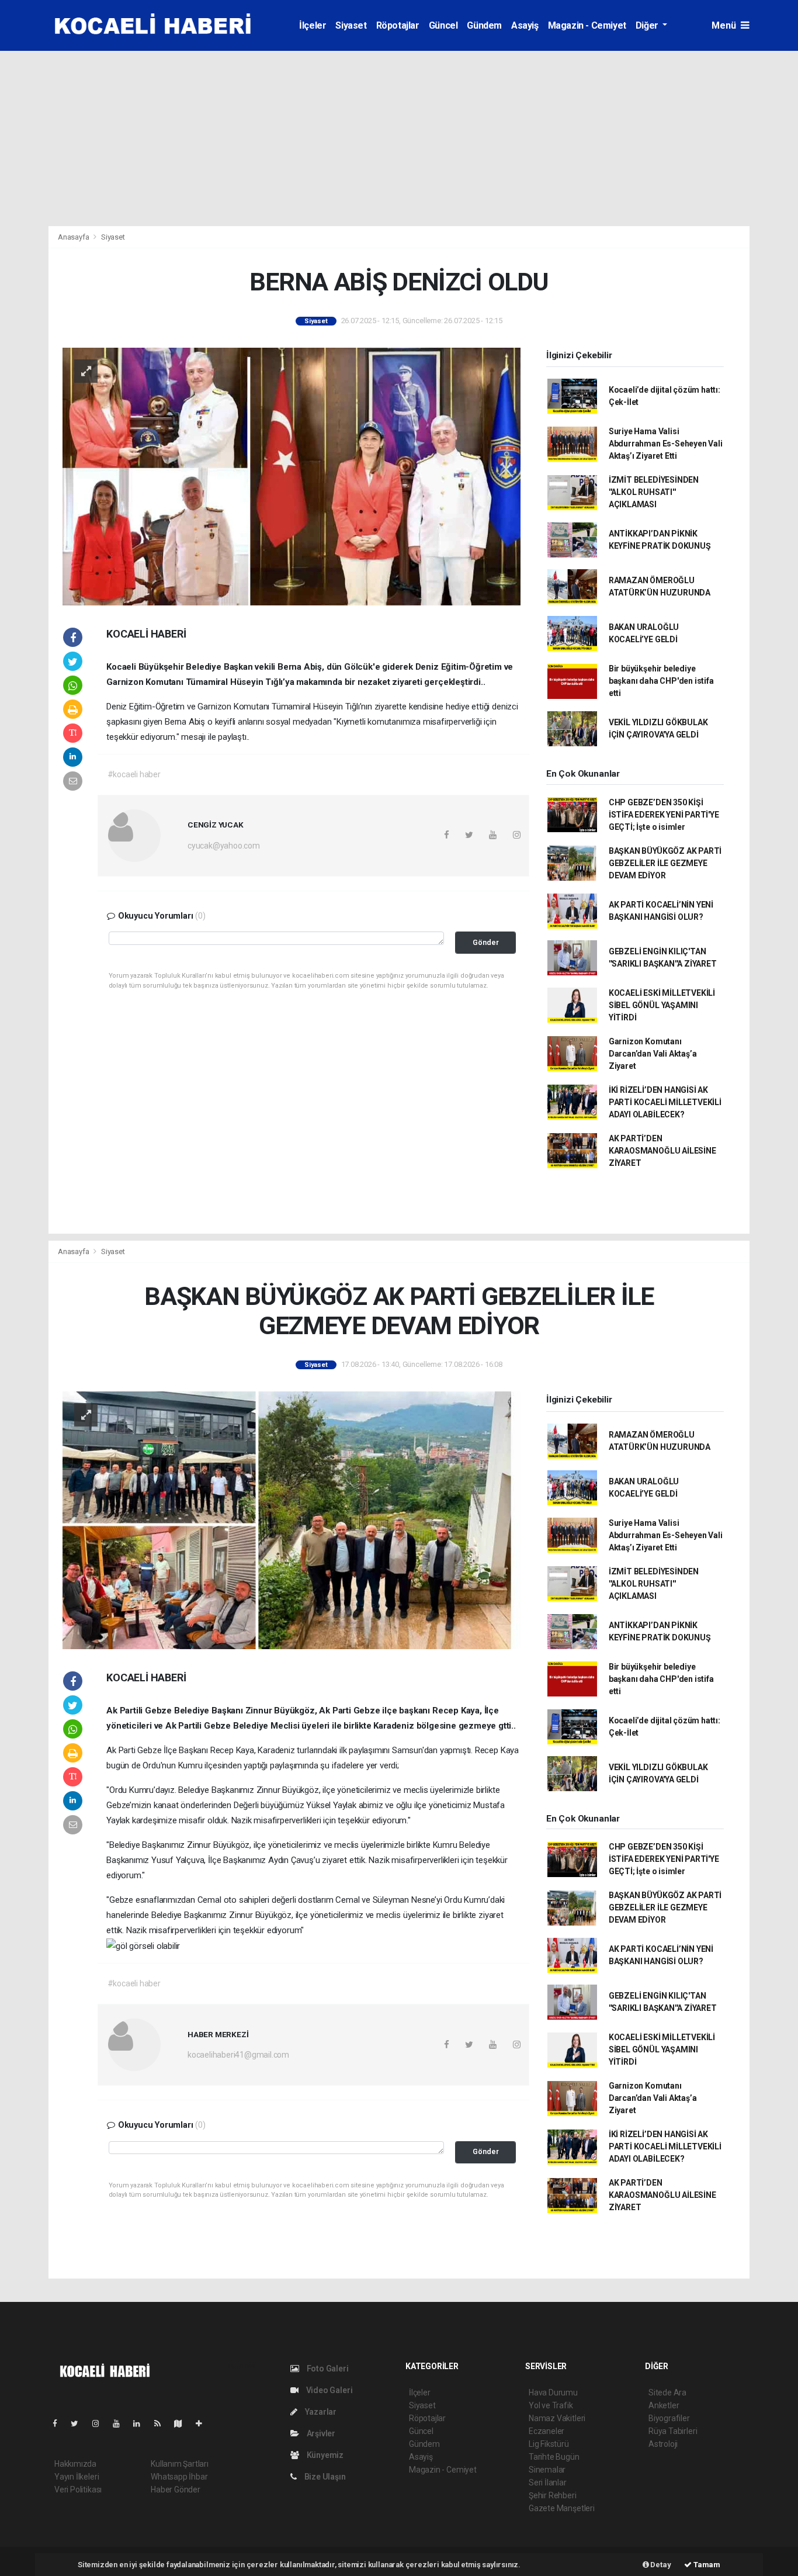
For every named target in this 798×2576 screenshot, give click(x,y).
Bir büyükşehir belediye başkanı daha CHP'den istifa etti (661, 681)
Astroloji (663, 2444)
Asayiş (525, 25)
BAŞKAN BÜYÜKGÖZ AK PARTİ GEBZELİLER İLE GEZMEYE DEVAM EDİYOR (665, 863)
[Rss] (162, 2423)
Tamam (706, 2565)
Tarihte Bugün (554, 2457)
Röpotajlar (398, 25)
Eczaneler (547, 2431)
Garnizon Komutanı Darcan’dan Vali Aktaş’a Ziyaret (653, 1054)
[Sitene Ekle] (204, 2423)
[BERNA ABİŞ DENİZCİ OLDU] (292, 476)
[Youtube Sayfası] (121, 2423)
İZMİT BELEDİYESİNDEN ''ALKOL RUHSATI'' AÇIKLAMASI (654, 492)
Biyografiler (669, 2418)
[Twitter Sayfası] (79, 2423)
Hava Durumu (553, 2393)
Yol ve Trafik (551, 2405)
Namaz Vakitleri (557, 2418)
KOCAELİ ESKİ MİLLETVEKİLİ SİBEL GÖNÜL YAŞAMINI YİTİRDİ (662, 1005)
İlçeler (313, 25)
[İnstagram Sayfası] (100, 2423)
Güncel (443, 25)
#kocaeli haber (134, 774)
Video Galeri (328, 2390)
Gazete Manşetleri (562, 2508)
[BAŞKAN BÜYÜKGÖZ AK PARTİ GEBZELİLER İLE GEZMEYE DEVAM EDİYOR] (292, 1519)
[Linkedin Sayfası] (141, 2423)
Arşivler (320, 2433)
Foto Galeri (327, 2369)
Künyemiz (324, 2455)
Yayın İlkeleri (77, 2477)
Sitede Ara (667, 2393)
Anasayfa (74, 237)
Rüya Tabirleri (673, 2431)
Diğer (648, 25)
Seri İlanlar (548, 2482)
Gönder (486, 942)
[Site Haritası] (183, 2423)
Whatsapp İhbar (179, 2477)
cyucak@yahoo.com (224, 846)
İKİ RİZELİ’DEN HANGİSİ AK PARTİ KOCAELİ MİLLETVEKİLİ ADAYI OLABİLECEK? (665, 1102)
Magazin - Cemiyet (587, 25)
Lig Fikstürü (549, 2444)
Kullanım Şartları (180, 2464)
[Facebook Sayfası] (60, 2423)
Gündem (484, 25)
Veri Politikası (78, 2490)
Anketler (664, 2405)
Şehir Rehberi (553, 2495)
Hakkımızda (75, 2464)
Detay (660, 2565)
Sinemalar (547, 2470)
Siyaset (351, 25)
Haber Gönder (176, 2490)
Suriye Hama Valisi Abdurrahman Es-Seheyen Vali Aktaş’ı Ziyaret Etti (666, 444)
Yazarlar (320, 2412)
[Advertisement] (399, 139)
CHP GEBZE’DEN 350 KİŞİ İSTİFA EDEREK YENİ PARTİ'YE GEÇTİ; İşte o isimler (664, 815)
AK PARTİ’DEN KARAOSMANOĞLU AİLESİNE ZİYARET (662, 1151)
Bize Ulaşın (324, 2477)
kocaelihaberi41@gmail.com (238, 2055)
